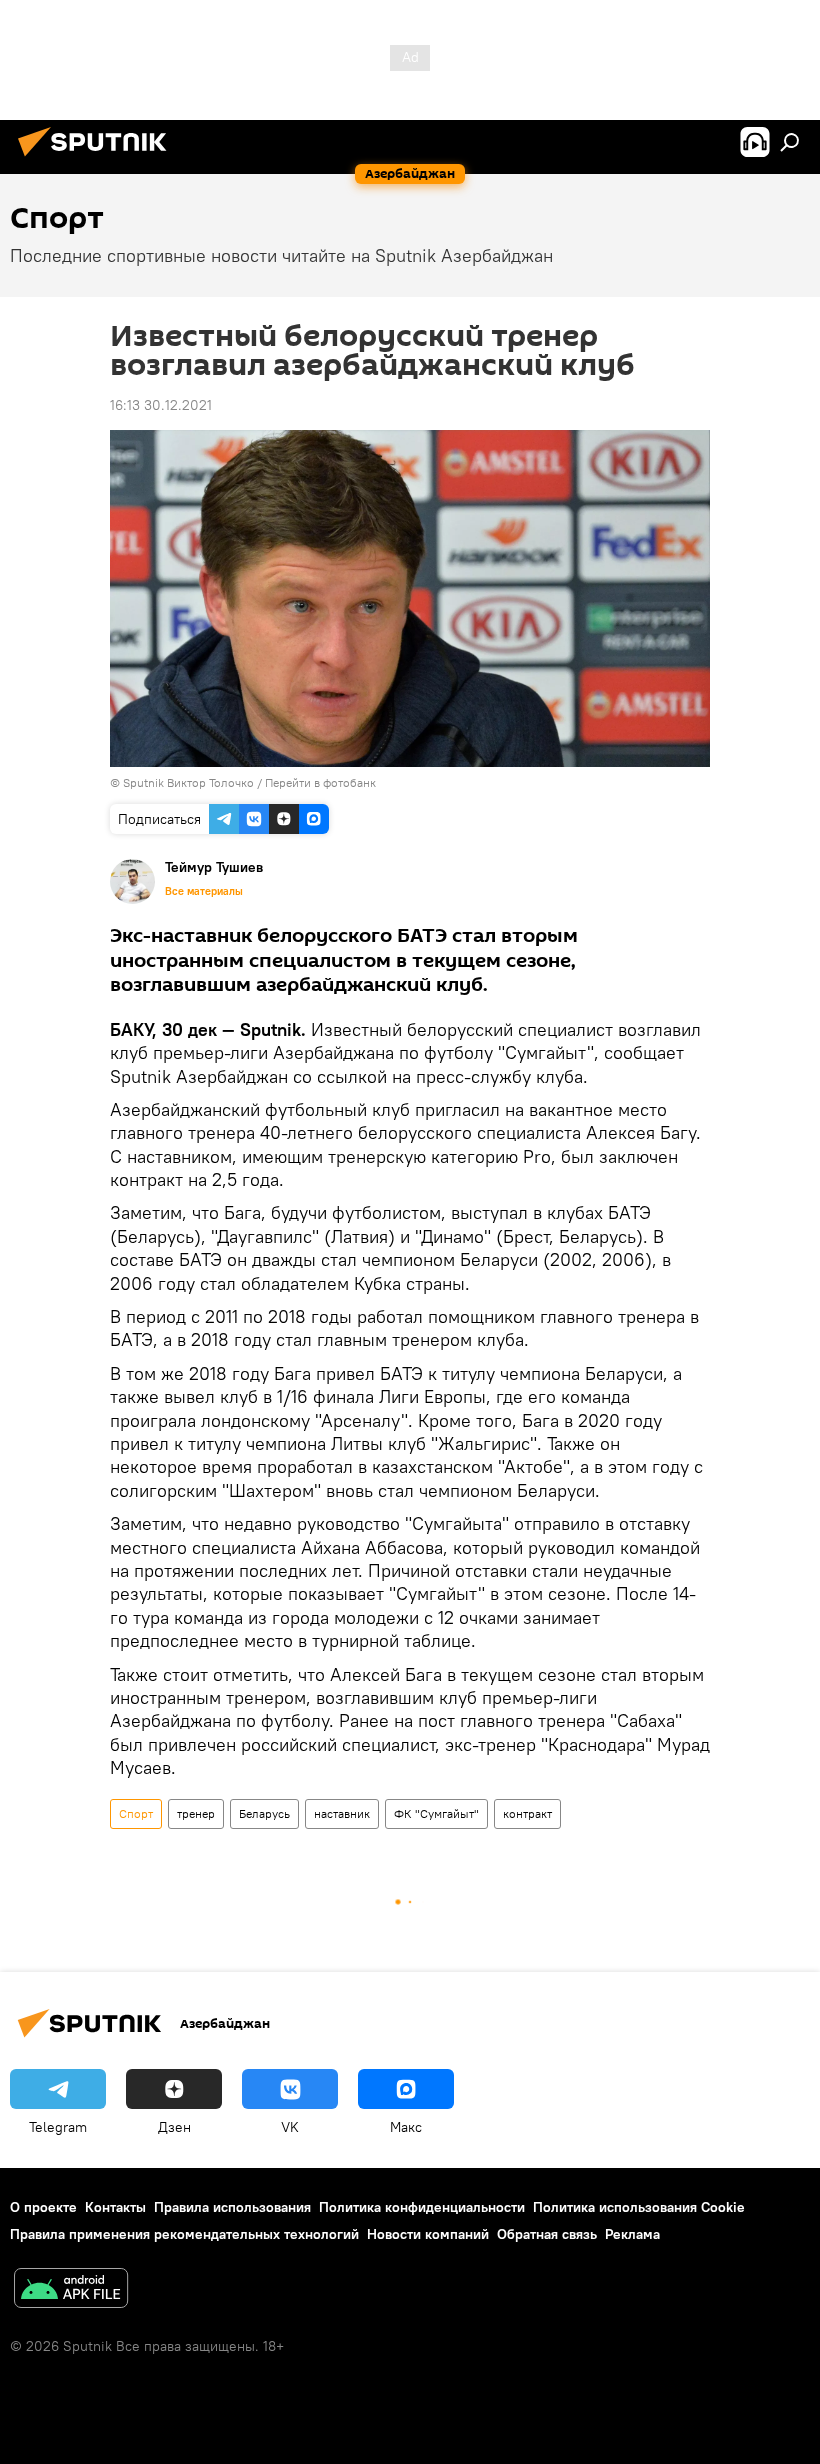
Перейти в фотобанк (320, 782)
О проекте (43, 2207)
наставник (342, 1813)
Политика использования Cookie (639, 2207)
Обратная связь (547, 2234)
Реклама (632, 2234)
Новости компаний (428, 2234)
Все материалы (204, 891)
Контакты (115, 2207)
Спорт (136, 1813)
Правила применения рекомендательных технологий (184, 2234)
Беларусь (264, 1813)
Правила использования (232, 2207)
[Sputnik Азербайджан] (98, 159)
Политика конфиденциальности (422, 2207)
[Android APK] (71, 2290)
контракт (527, 1813)
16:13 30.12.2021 (161, 405)
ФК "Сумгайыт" (436, 1813)
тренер (196, 1813)
